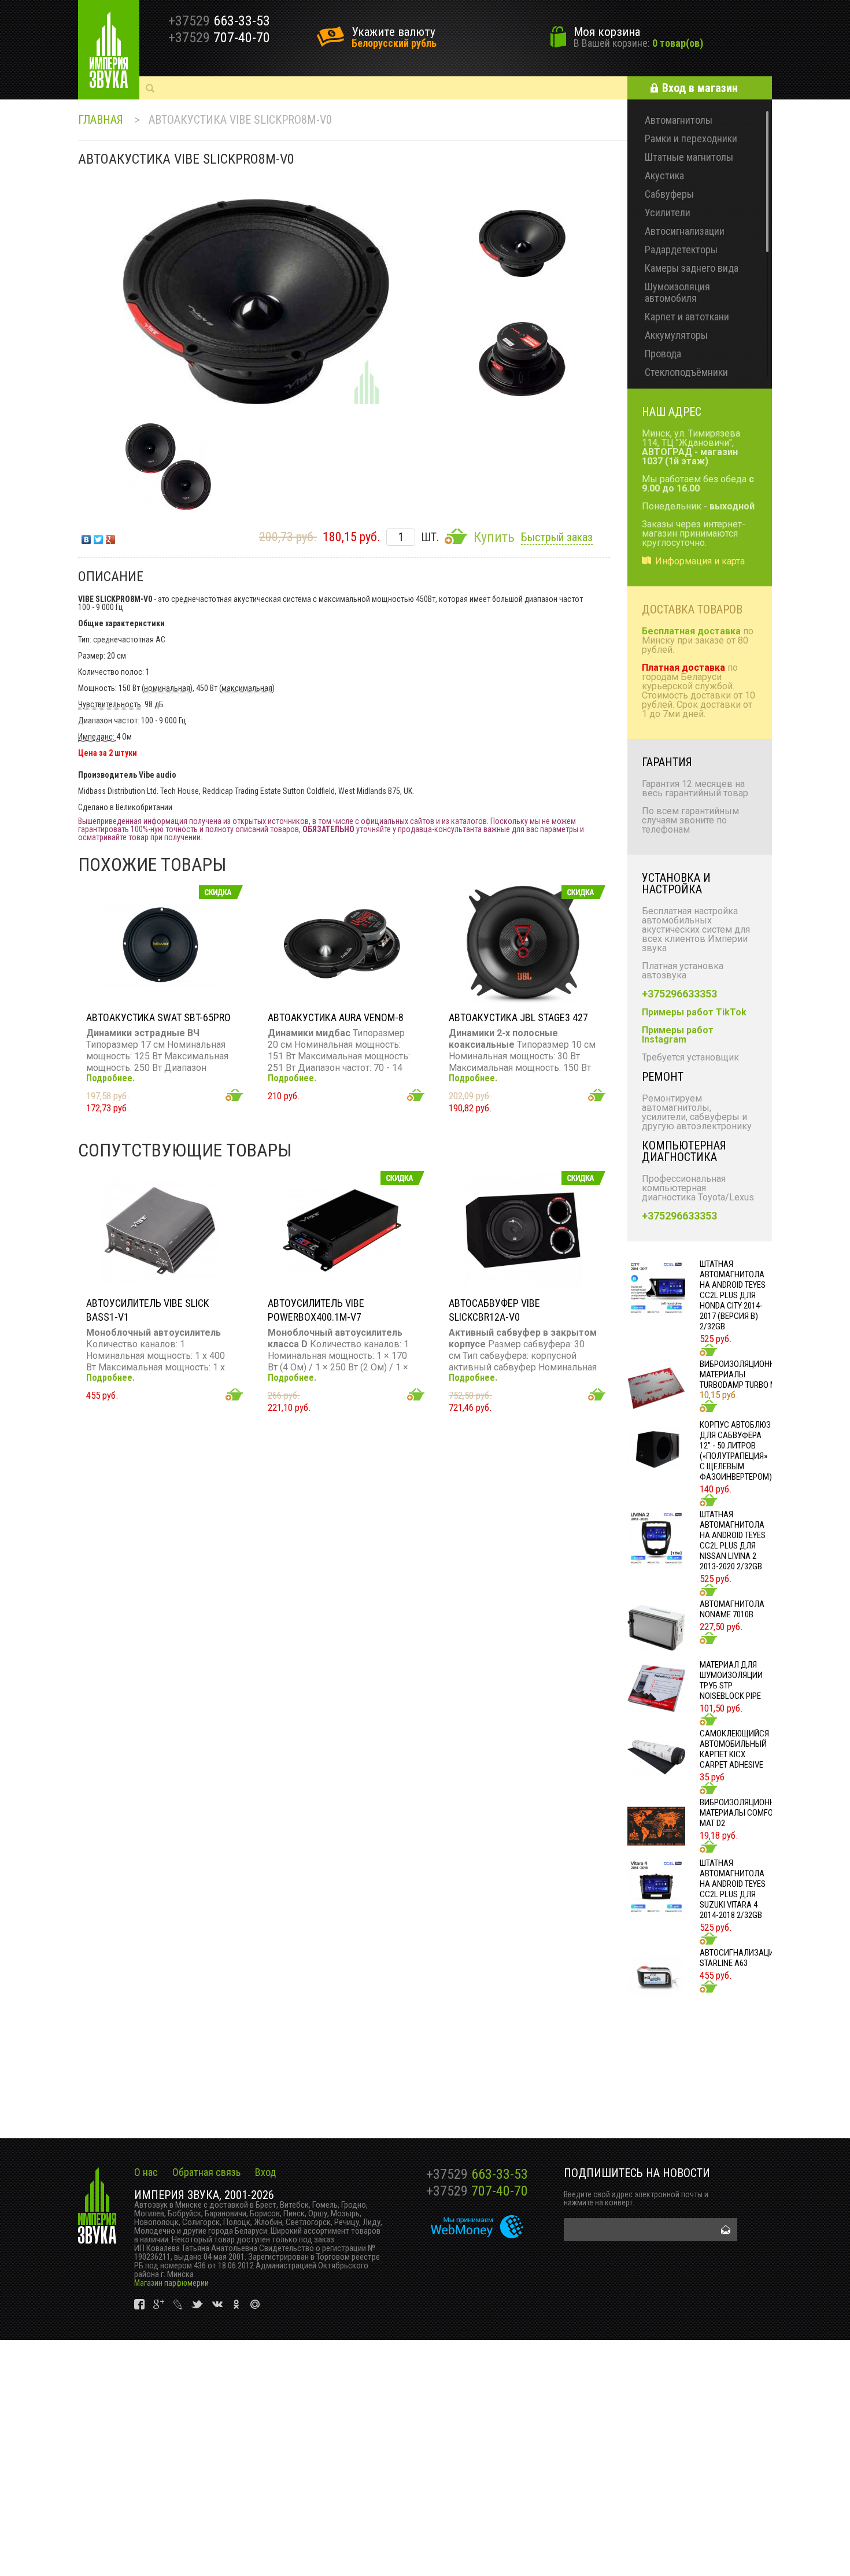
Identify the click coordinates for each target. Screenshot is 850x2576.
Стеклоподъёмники (686, 372)
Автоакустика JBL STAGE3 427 (518, 1017)
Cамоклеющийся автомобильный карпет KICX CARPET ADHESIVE (734, 1749)
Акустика (664, 175)
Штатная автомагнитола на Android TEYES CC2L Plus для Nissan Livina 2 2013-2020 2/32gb (733, 1540)
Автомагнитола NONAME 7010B (732, 1609)
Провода (663, 354)
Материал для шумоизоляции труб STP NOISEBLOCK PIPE (731, 1680)
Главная (101, 120)
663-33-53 (477, 2174)
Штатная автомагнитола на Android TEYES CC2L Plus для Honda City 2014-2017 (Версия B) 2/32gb (733, 1295)
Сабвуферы (669, 194)
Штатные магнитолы (689, 157)
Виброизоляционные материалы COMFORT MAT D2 (742, 1813)
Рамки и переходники (691, 138)
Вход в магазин (700, 88)
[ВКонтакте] (86, 537)
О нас (146, 2172)
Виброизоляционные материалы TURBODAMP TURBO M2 (742, 1374)
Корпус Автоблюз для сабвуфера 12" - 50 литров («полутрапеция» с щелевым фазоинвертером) (736, 1451)
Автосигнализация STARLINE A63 (739, 1958)
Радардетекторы (681, 250)
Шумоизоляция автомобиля (677, 292)
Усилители (668, 212)
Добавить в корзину (234, 1095)
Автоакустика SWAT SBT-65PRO (158, 1017)
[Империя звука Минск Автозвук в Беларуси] (109, 50)
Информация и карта (700, 561)
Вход (265, 2172)
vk (140, 2305)
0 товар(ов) (678, 43)
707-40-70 (477, 2191)
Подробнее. (110, 1078)
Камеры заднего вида (692, 268)
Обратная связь (206, 2172)
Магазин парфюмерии (171, 2283)
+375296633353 (679, 994)
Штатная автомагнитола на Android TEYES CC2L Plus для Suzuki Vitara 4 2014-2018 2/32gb (733, 1889)
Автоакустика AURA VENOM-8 (336, 1017)
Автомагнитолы (679, 120)
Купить (494, 537)
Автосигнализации (685, 231)
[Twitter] (99, 537)
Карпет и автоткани (687, 317)
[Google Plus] (111, 537)
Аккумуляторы (676, 335)
